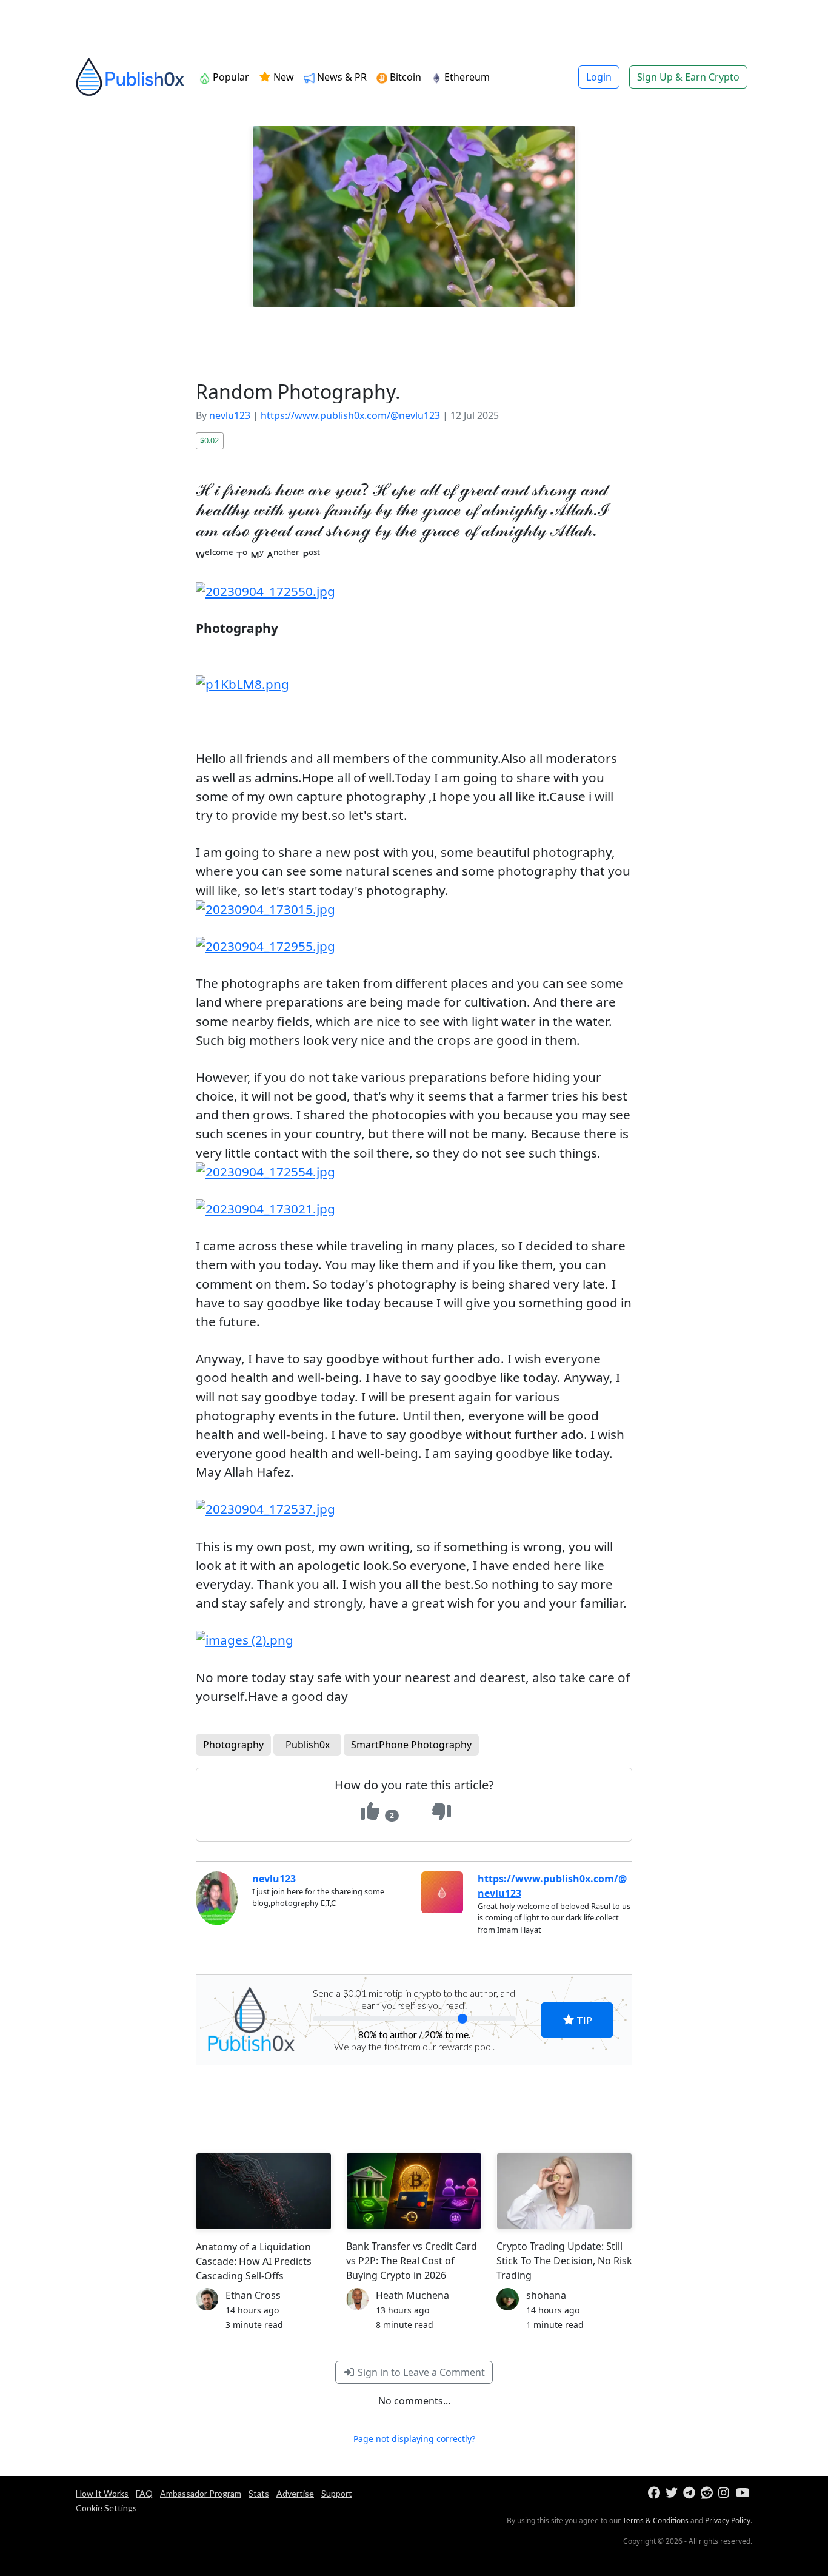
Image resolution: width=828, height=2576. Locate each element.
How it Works (102, 2493)
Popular (230, 77)
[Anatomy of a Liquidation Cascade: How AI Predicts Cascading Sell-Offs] (264, 2191)
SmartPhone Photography (411, 1745)
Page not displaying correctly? (414, 2439)
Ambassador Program (201, 2493)
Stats (259, 2493)
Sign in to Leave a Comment (420, 2372)
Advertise (295, 2493)
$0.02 (209, 440)
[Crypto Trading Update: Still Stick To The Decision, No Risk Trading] (564, 2191)
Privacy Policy (728, 2521)
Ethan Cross (253, 2295)
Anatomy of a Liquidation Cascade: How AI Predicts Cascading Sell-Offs (254, 2261)
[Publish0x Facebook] (656, 2493)
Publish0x (308, 1745)
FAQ (144, 2493)
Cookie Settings (106, 2508)
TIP (583, 2020)
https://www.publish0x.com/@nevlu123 (350, 415)
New (282, 77)
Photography (233, 1745)
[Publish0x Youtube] (743, 2493)
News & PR (341, 77)
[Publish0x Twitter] (673, 2493)
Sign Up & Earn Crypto (688, 77)
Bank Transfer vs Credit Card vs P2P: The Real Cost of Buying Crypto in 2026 (412, 2261)
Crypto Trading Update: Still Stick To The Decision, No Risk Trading (564, 2261)
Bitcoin (404, 77)
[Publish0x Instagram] (726, 2493)
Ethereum (466, 77)
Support (337, 2493)
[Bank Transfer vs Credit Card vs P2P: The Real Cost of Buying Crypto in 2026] (414, 2191)
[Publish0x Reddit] (708, 2493)
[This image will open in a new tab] (414, 592)
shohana (546, 2295)
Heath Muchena (412, 2295)
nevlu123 (230, 415)
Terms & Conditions (656, 2521)
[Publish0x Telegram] (691, 2493)
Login (599, 77)
